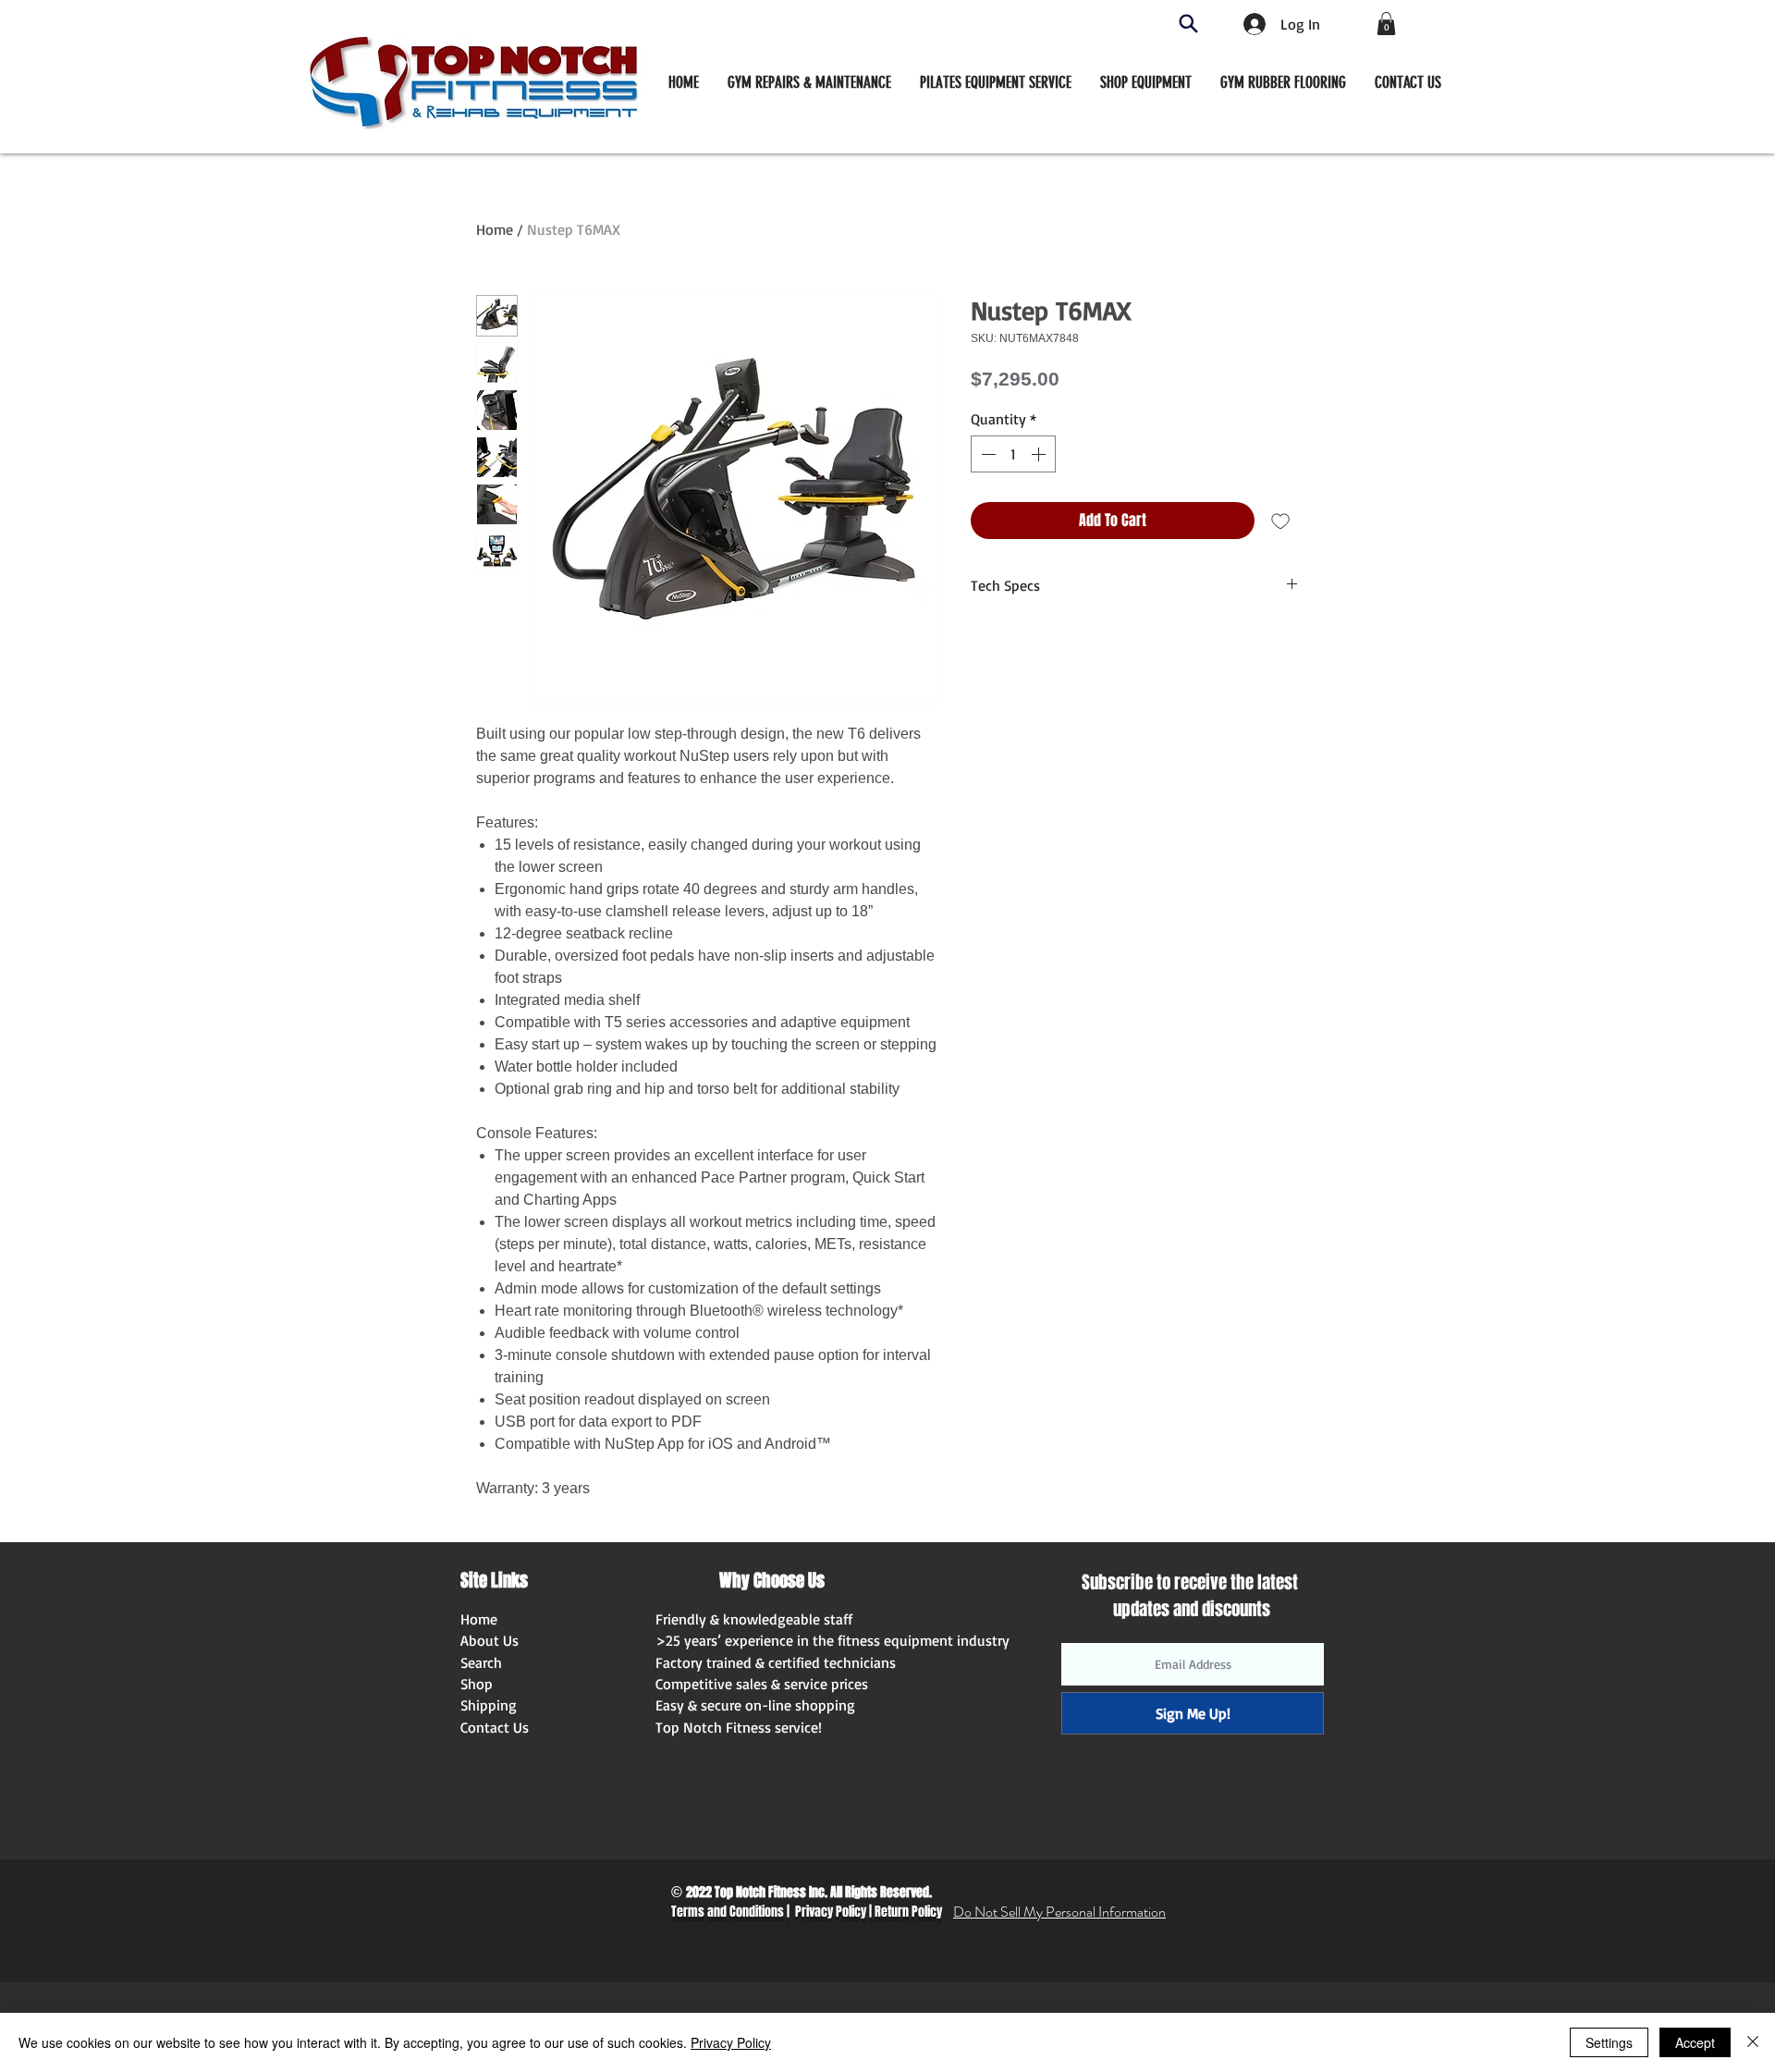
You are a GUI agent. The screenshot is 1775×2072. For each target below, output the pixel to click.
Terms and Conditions (728, 1912)
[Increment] (1040, 454)
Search (481, 1662)
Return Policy (908, 1912)
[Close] (1753, 2042)
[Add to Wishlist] (1280, 521)
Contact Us (495, 1727)
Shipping (489, 1705)
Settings (1609, 2042)
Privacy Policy (831, 1912)
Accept (1695, 2042)
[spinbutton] (1013, 454)
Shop (477, 1684)
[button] (1146, 82)
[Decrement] (986, 454)
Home (495, 229)
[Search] (1188, 24)
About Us (490, 1640)
